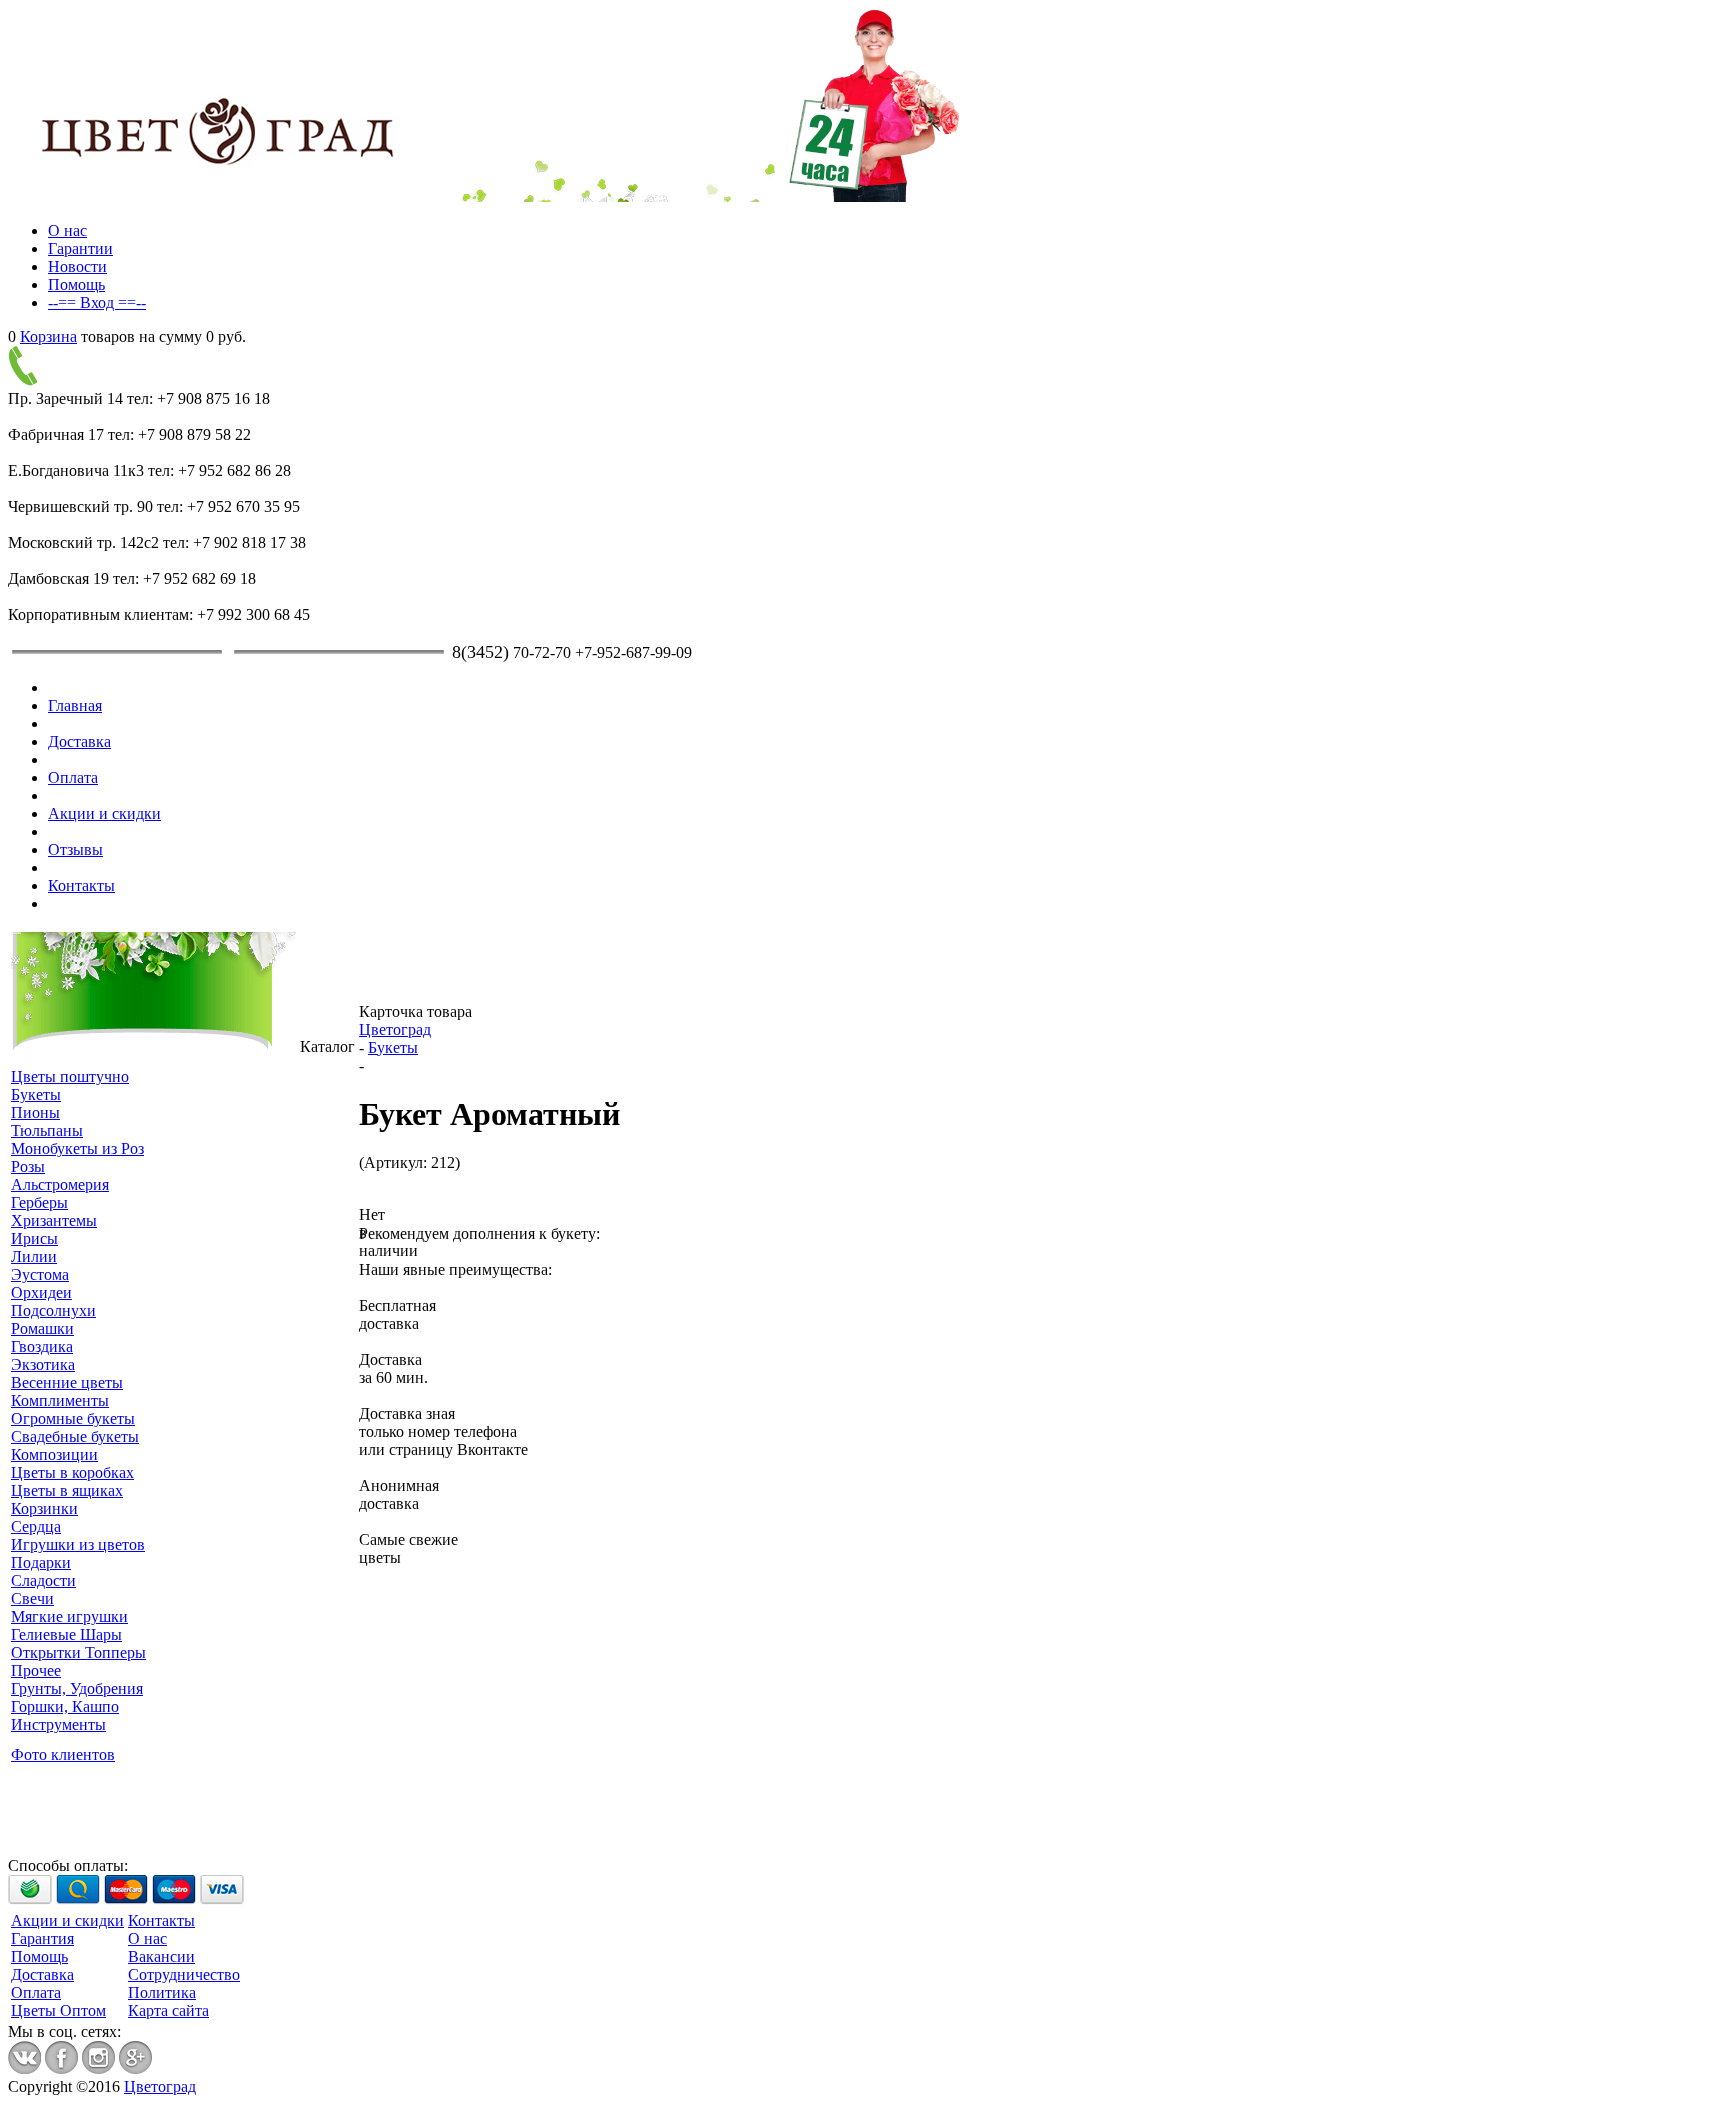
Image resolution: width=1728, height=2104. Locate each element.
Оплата (73, 777)
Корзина (48, 336)
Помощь (76, 284)
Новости (77, 266)
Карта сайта (168, 2010)
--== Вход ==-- (97, 302)
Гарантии (80, 248)
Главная (75, 705)
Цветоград (395, 1029)
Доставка (79, 741)
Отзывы (75, 849)
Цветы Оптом (58, 2010)
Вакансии (161, 1956)
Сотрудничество (184, 1974)
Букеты (393, 1047)
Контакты (81, 885)
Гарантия (42, 1938)
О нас (67, 230)
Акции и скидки (104, 813)
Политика (162, 1992)
